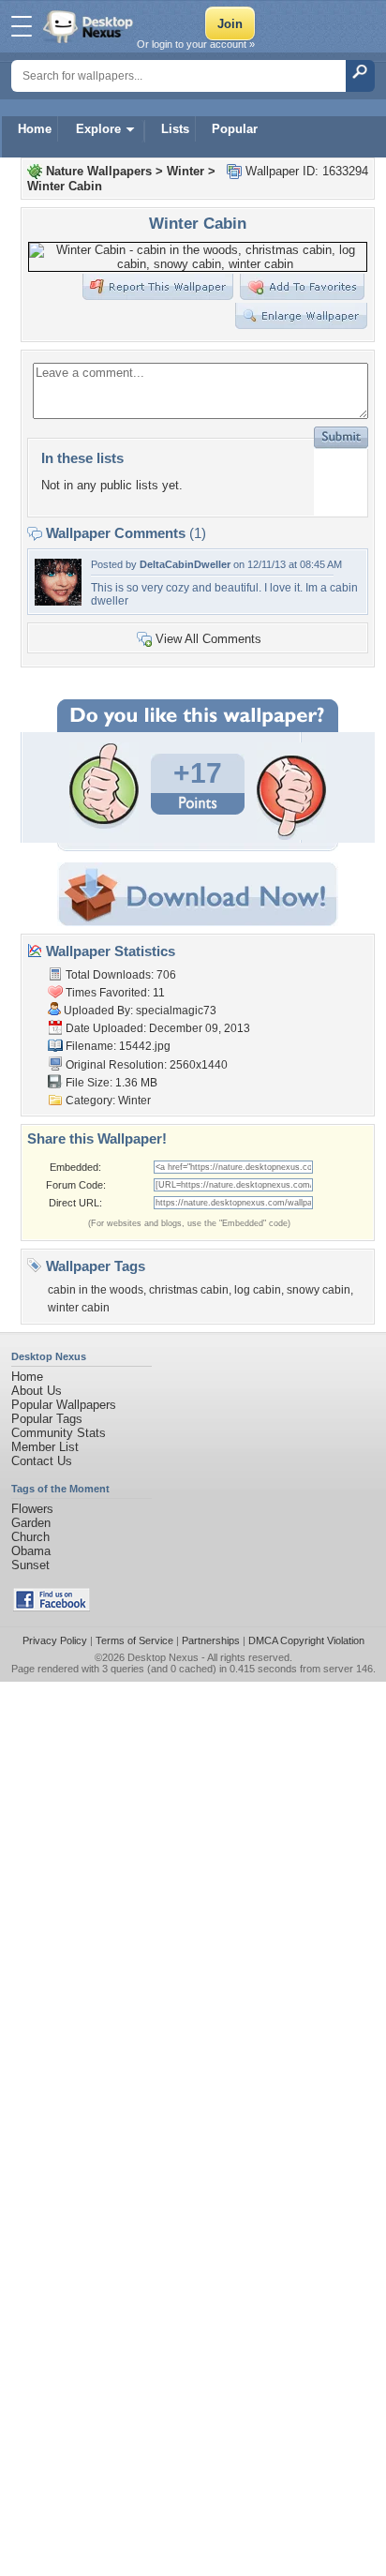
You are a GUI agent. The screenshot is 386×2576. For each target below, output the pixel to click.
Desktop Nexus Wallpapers (90, 26)
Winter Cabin (65, 186)
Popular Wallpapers (64, 1405)
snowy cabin (319, 1290)
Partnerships (211, 1640)
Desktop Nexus (163, 1657)
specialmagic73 (176, 1011)
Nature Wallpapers (99, 171)
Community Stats (59, 1433)
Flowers (32, 1509)
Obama (31, 1551)
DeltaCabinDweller (185, 564)
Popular (235, 129)
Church (30, 1537)
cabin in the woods (96, 1290)
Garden (31, 1523)
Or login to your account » (196, 44)
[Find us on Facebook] (52, 1607)
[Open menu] (22, 26)
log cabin (258, 1290)
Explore (98, 129)
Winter (186, 171)
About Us (37, 1391)
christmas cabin (189, 1290)
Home (35, 129)
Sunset (30, 1565)
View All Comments (208, 639)
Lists (175, 129)
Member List (45, 1447)
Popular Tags (47, 1419)
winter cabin (79, 1308)
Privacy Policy (55, 1640)
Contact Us (42, 1461)
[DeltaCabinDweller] (58, 601)
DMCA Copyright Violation (306, 1640)
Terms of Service (134, 1640)
